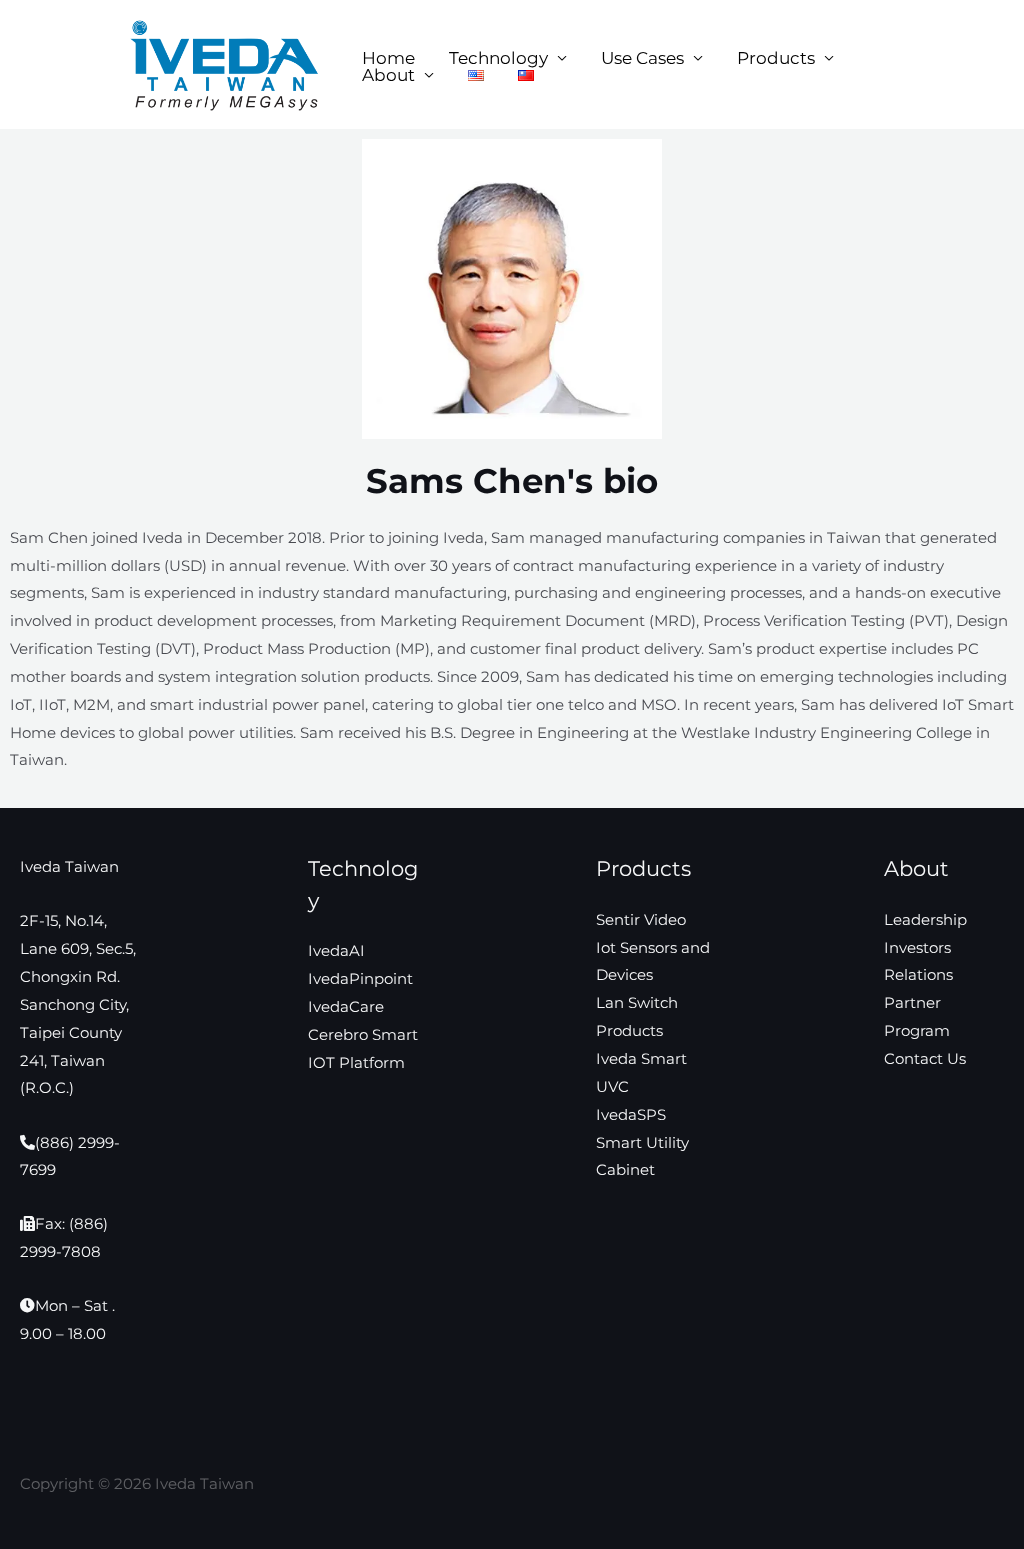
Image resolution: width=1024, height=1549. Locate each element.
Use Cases (642, 58)
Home (388, 58)
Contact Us (925, 1058)
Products (776, 58)
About (388, 75)
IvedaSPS (631, 1114)
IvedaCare (346, 1006)
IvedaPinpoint (360, 978)
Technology (498, 58)
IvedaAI (336, 950)
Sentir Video (641, 919)
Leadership (925, 919)
